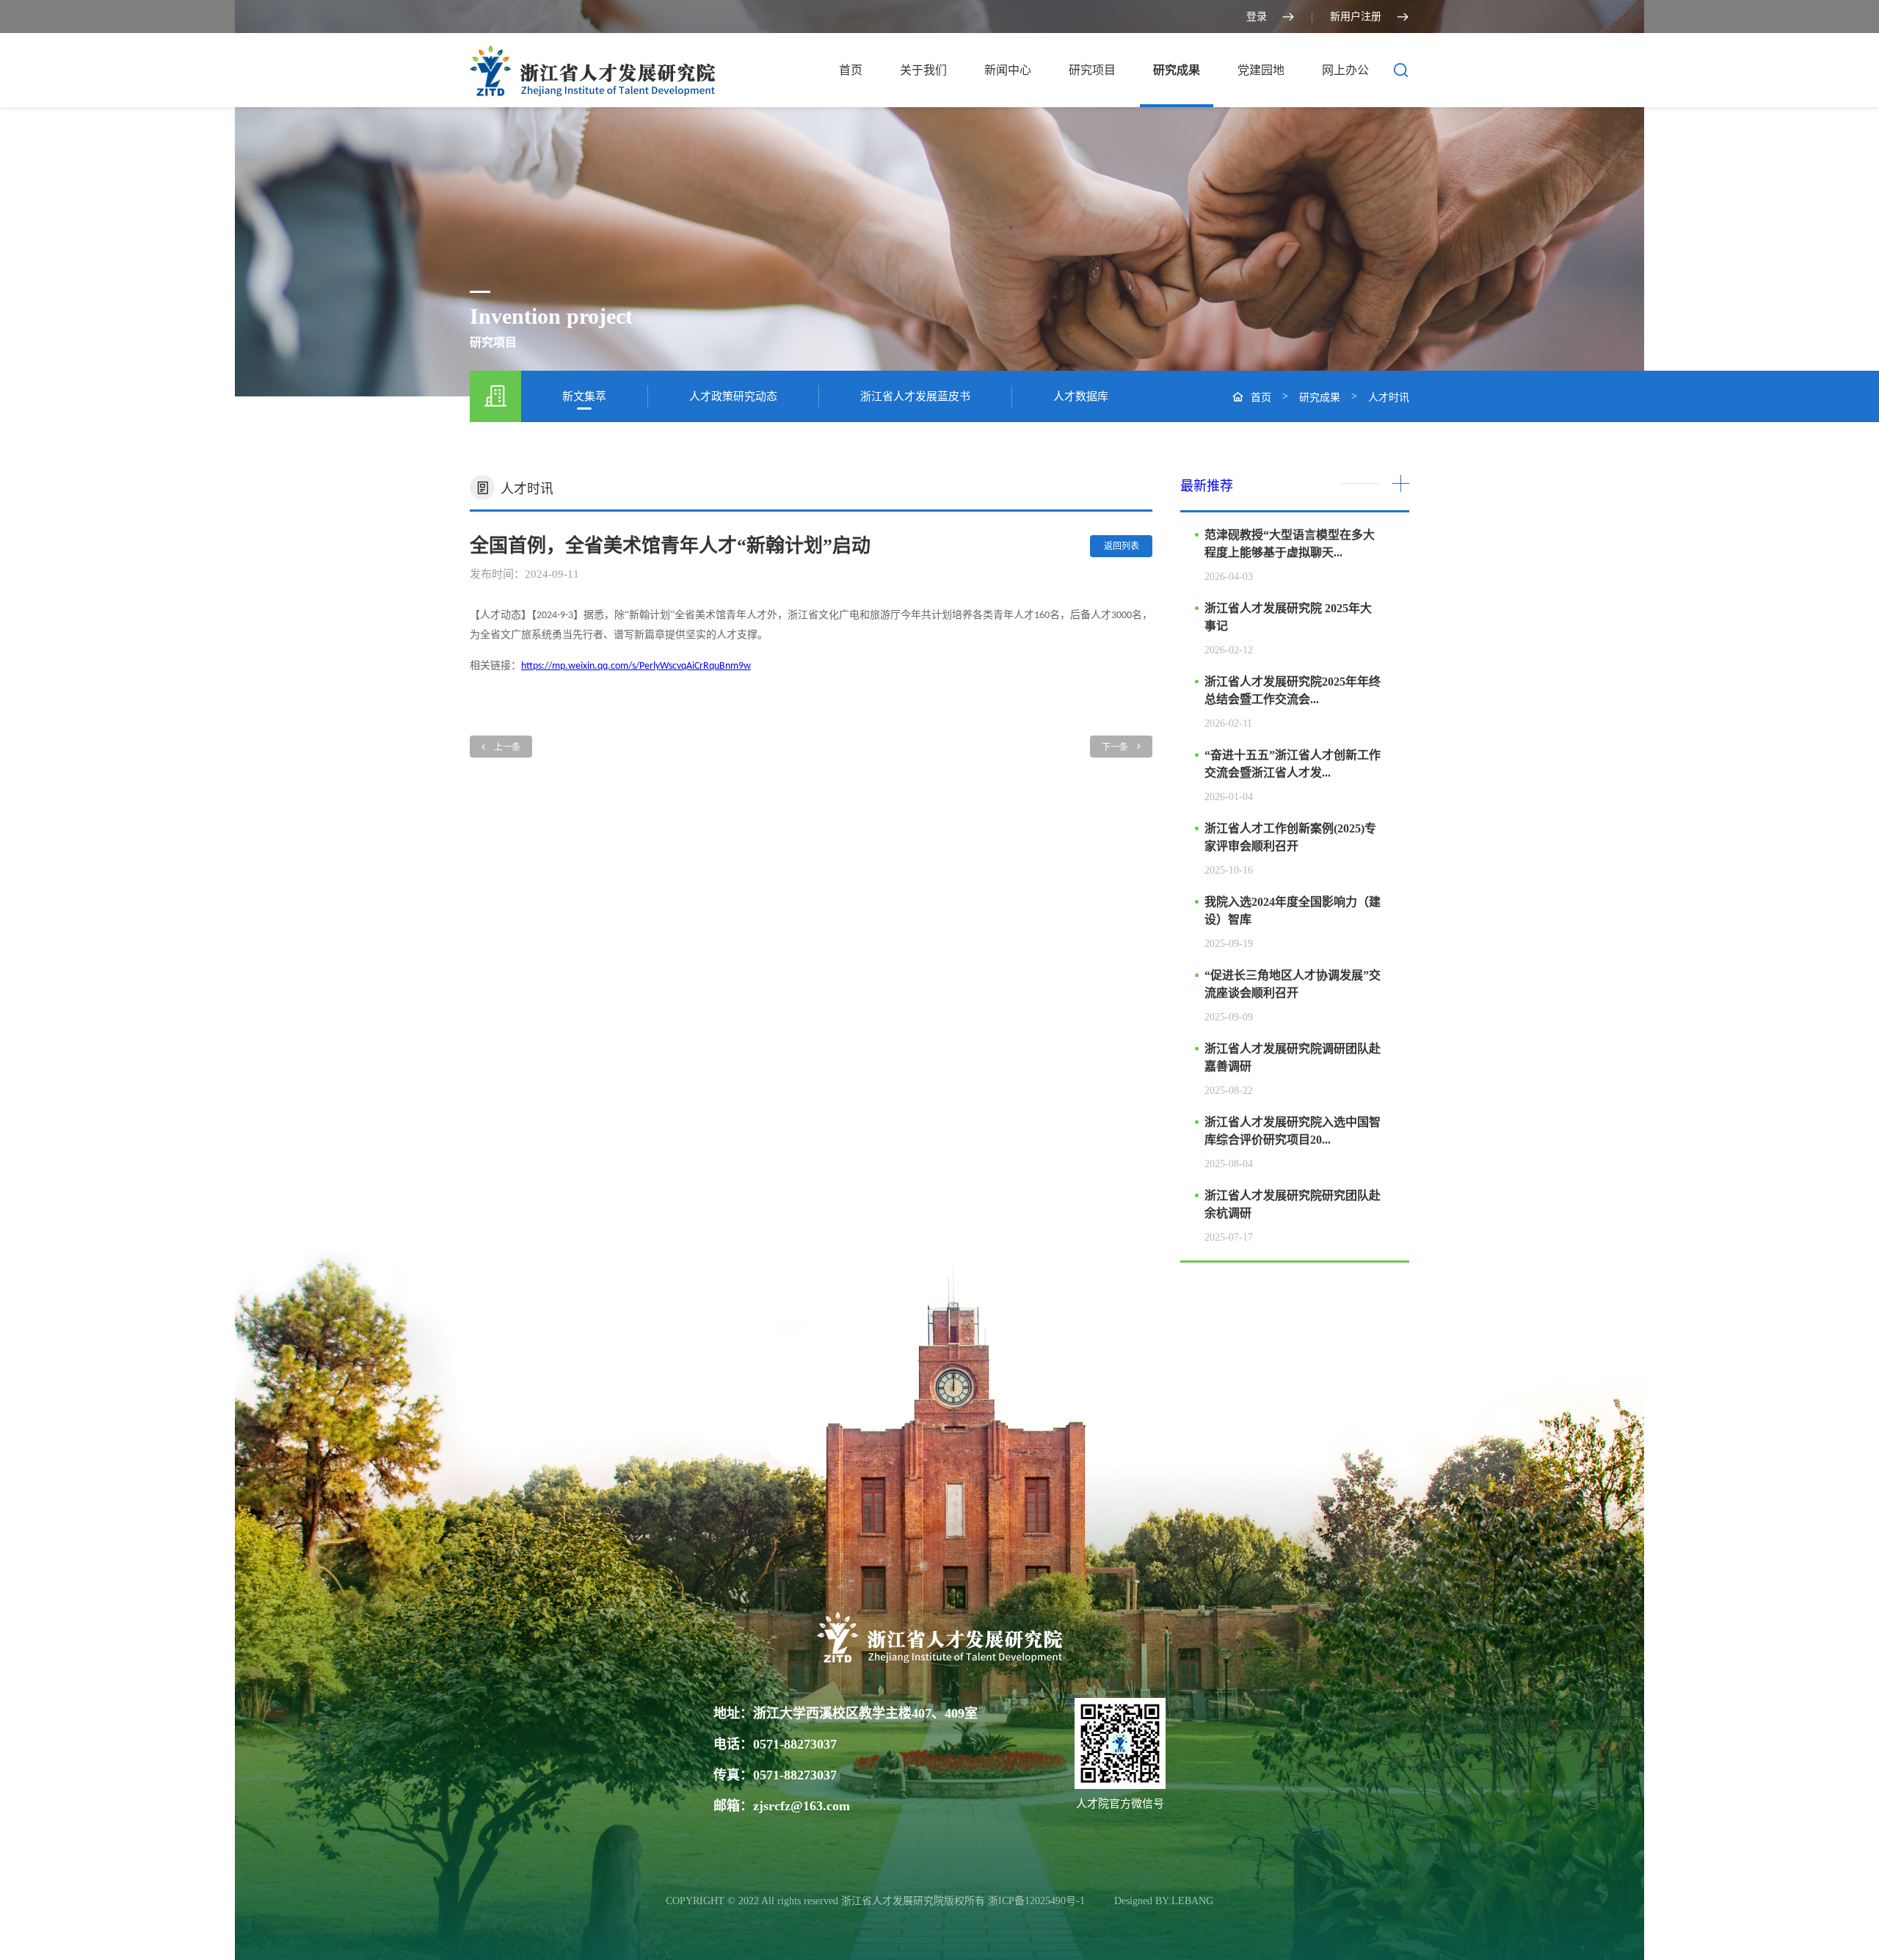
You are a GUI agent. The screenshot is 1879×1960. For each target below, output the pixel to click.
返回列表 (1122, 546)
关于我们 (923, 70)
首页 (851, 70)
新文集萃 (584, 396)
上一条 (507, 747)
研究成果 (1177, 70)
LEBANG (1192, 1901)
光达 (1101, 1901)
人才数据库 (1081, 396)
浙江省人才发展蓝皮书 (915, 396)
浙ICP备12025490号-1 (1038, 1901)
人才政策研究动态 (733, 396)
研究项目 (1092, 70)
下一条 (1115, 747)
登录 (1257, 17)
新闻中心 (1008, 70)
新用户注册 (1356, 17)
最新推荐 (1207, 486)
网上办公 (1345, 70)
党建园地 (1261, 70)
